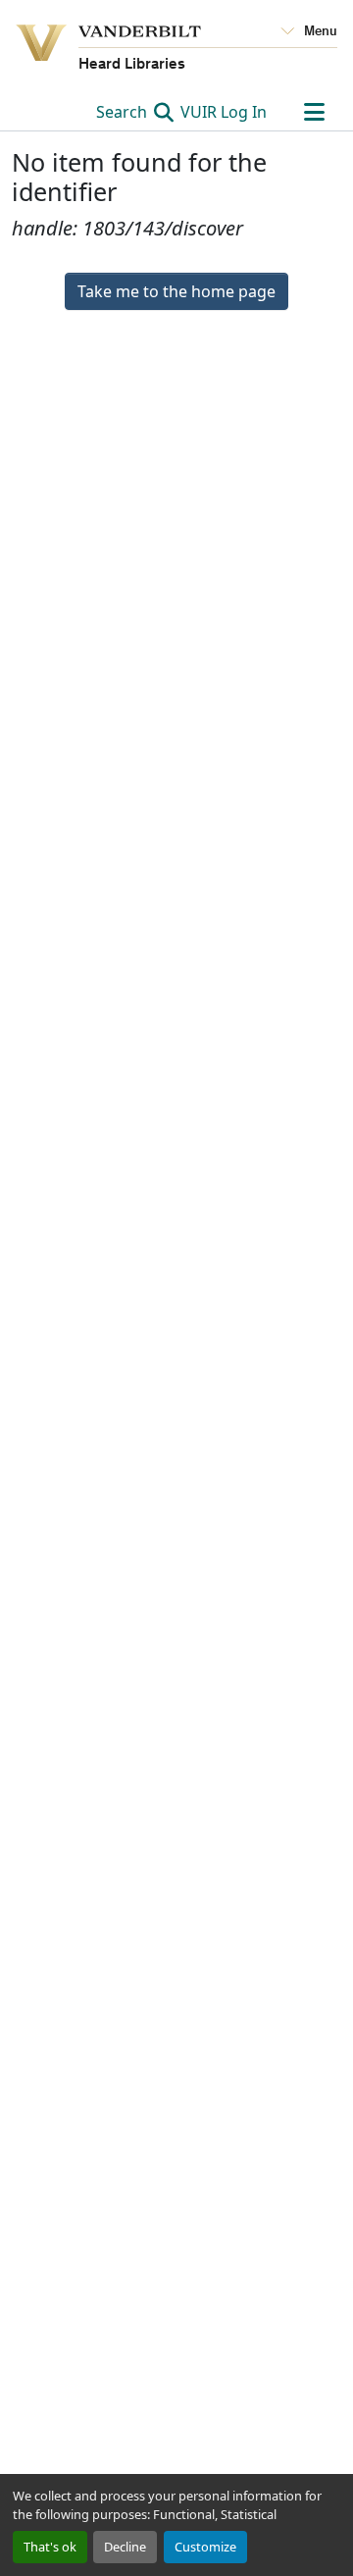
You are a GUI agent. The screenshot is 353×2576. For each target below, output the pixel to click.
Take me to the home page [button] (176, 291)
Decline (125, 2547)
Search (124, 112)
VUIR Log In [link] (224, 112)
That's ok (50, 2547)
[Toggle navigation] (314, 112)
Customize (205, 2547)
